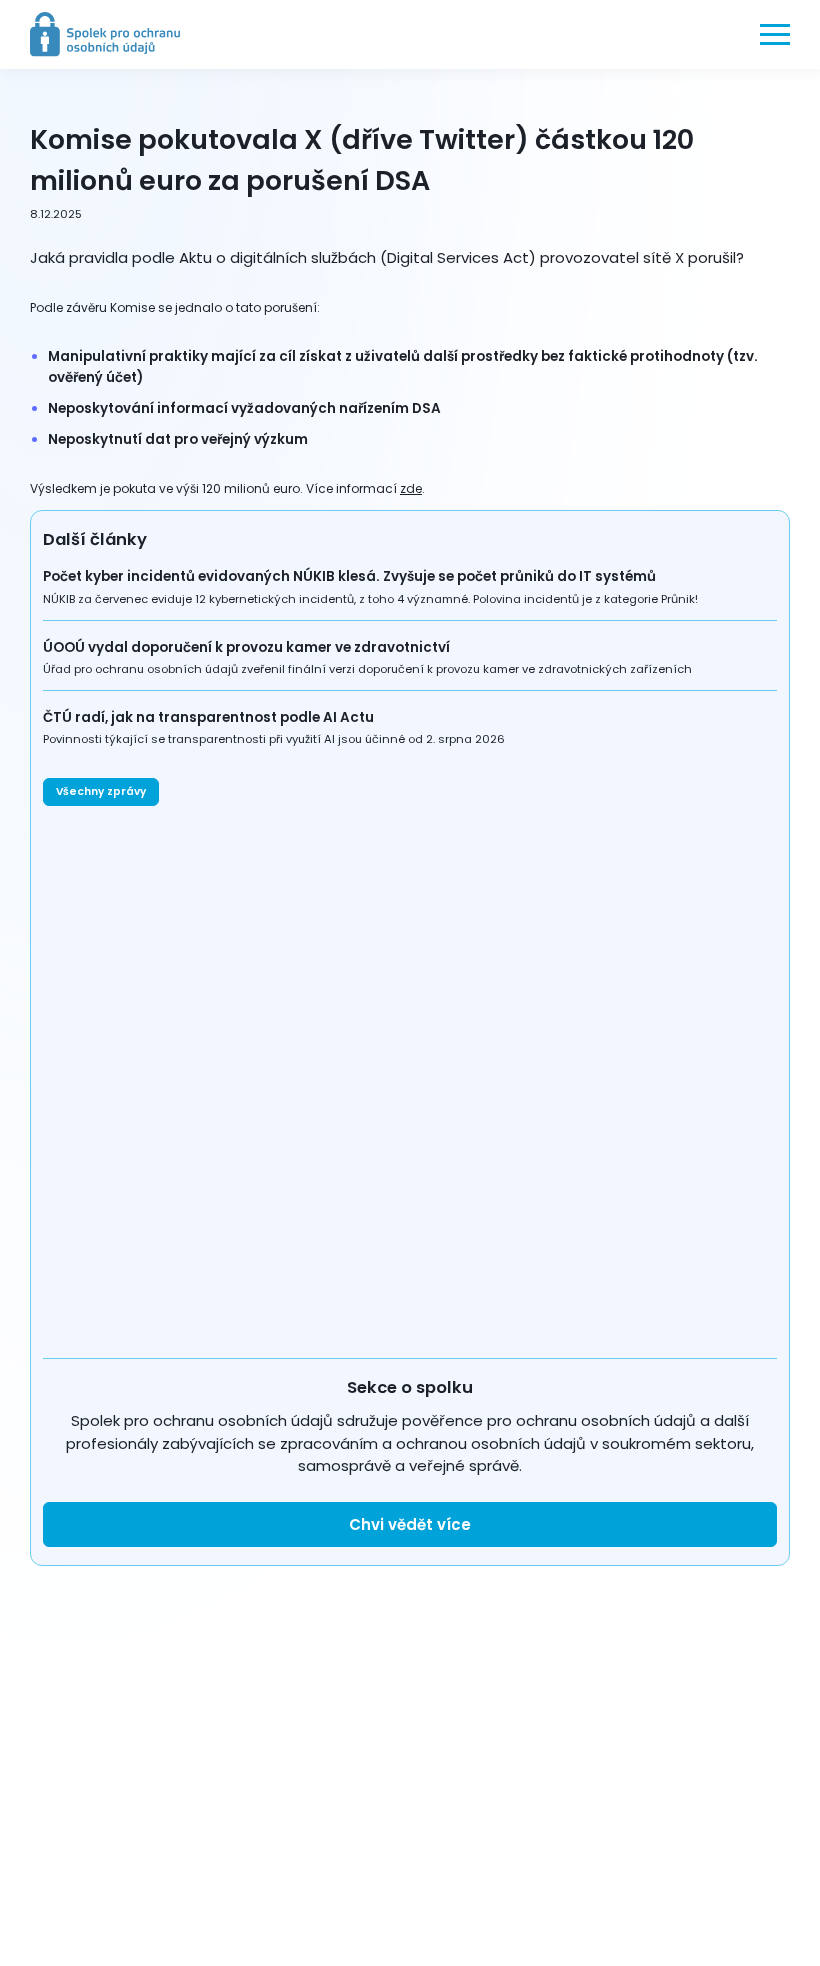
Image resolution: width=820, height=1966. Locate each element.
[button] (775, 34)
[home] (105, 34)
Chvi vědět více (410, 1524)
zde (411, 488)
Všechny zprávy (101, 791)
